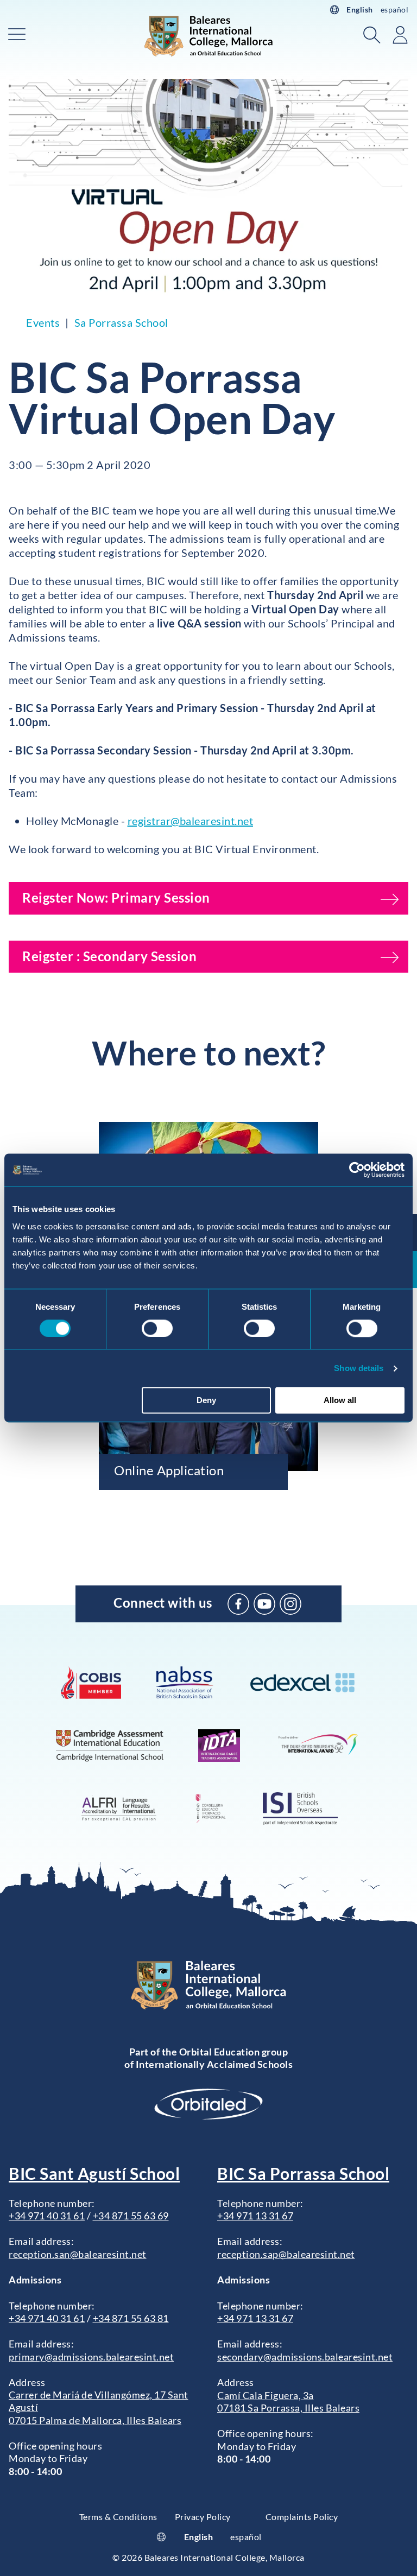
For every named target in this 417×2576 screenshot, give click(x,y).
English (360, 9)
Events (43, 322)
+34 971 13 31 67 (255, 2216)
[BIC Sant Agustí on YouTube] (264, 1604)
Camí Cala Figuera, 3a (266, 2395)
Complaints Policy (302, 2517)
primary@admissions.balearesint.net (91, 2357)
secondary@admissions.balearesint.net (305, 2357)
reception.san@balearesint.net (78, 2254)
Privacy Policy (203, 2517)
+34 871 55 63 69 (131, 2216)
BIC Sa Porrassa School (303, 2173)
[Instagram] (290, 1604)
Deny (206, 1401)
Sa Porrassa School (121, 322)
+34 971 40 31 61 (47, 2216)
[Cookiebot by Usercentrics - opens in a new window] (357, 1170)
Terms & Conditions (118, 2517)
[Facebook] (238, 1604)
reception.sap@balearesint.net (286, 2254)
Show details (359, 1368)
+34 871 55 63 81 (131, 2318)
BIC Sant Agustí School (94, 2173)
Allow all (340, 1401)
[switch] (157, 1328)
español (395, 9)
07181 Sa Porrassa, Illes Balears (288, 2408)
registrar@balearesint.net (191, 821)
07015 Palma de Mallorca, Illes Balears (95, 2420)
